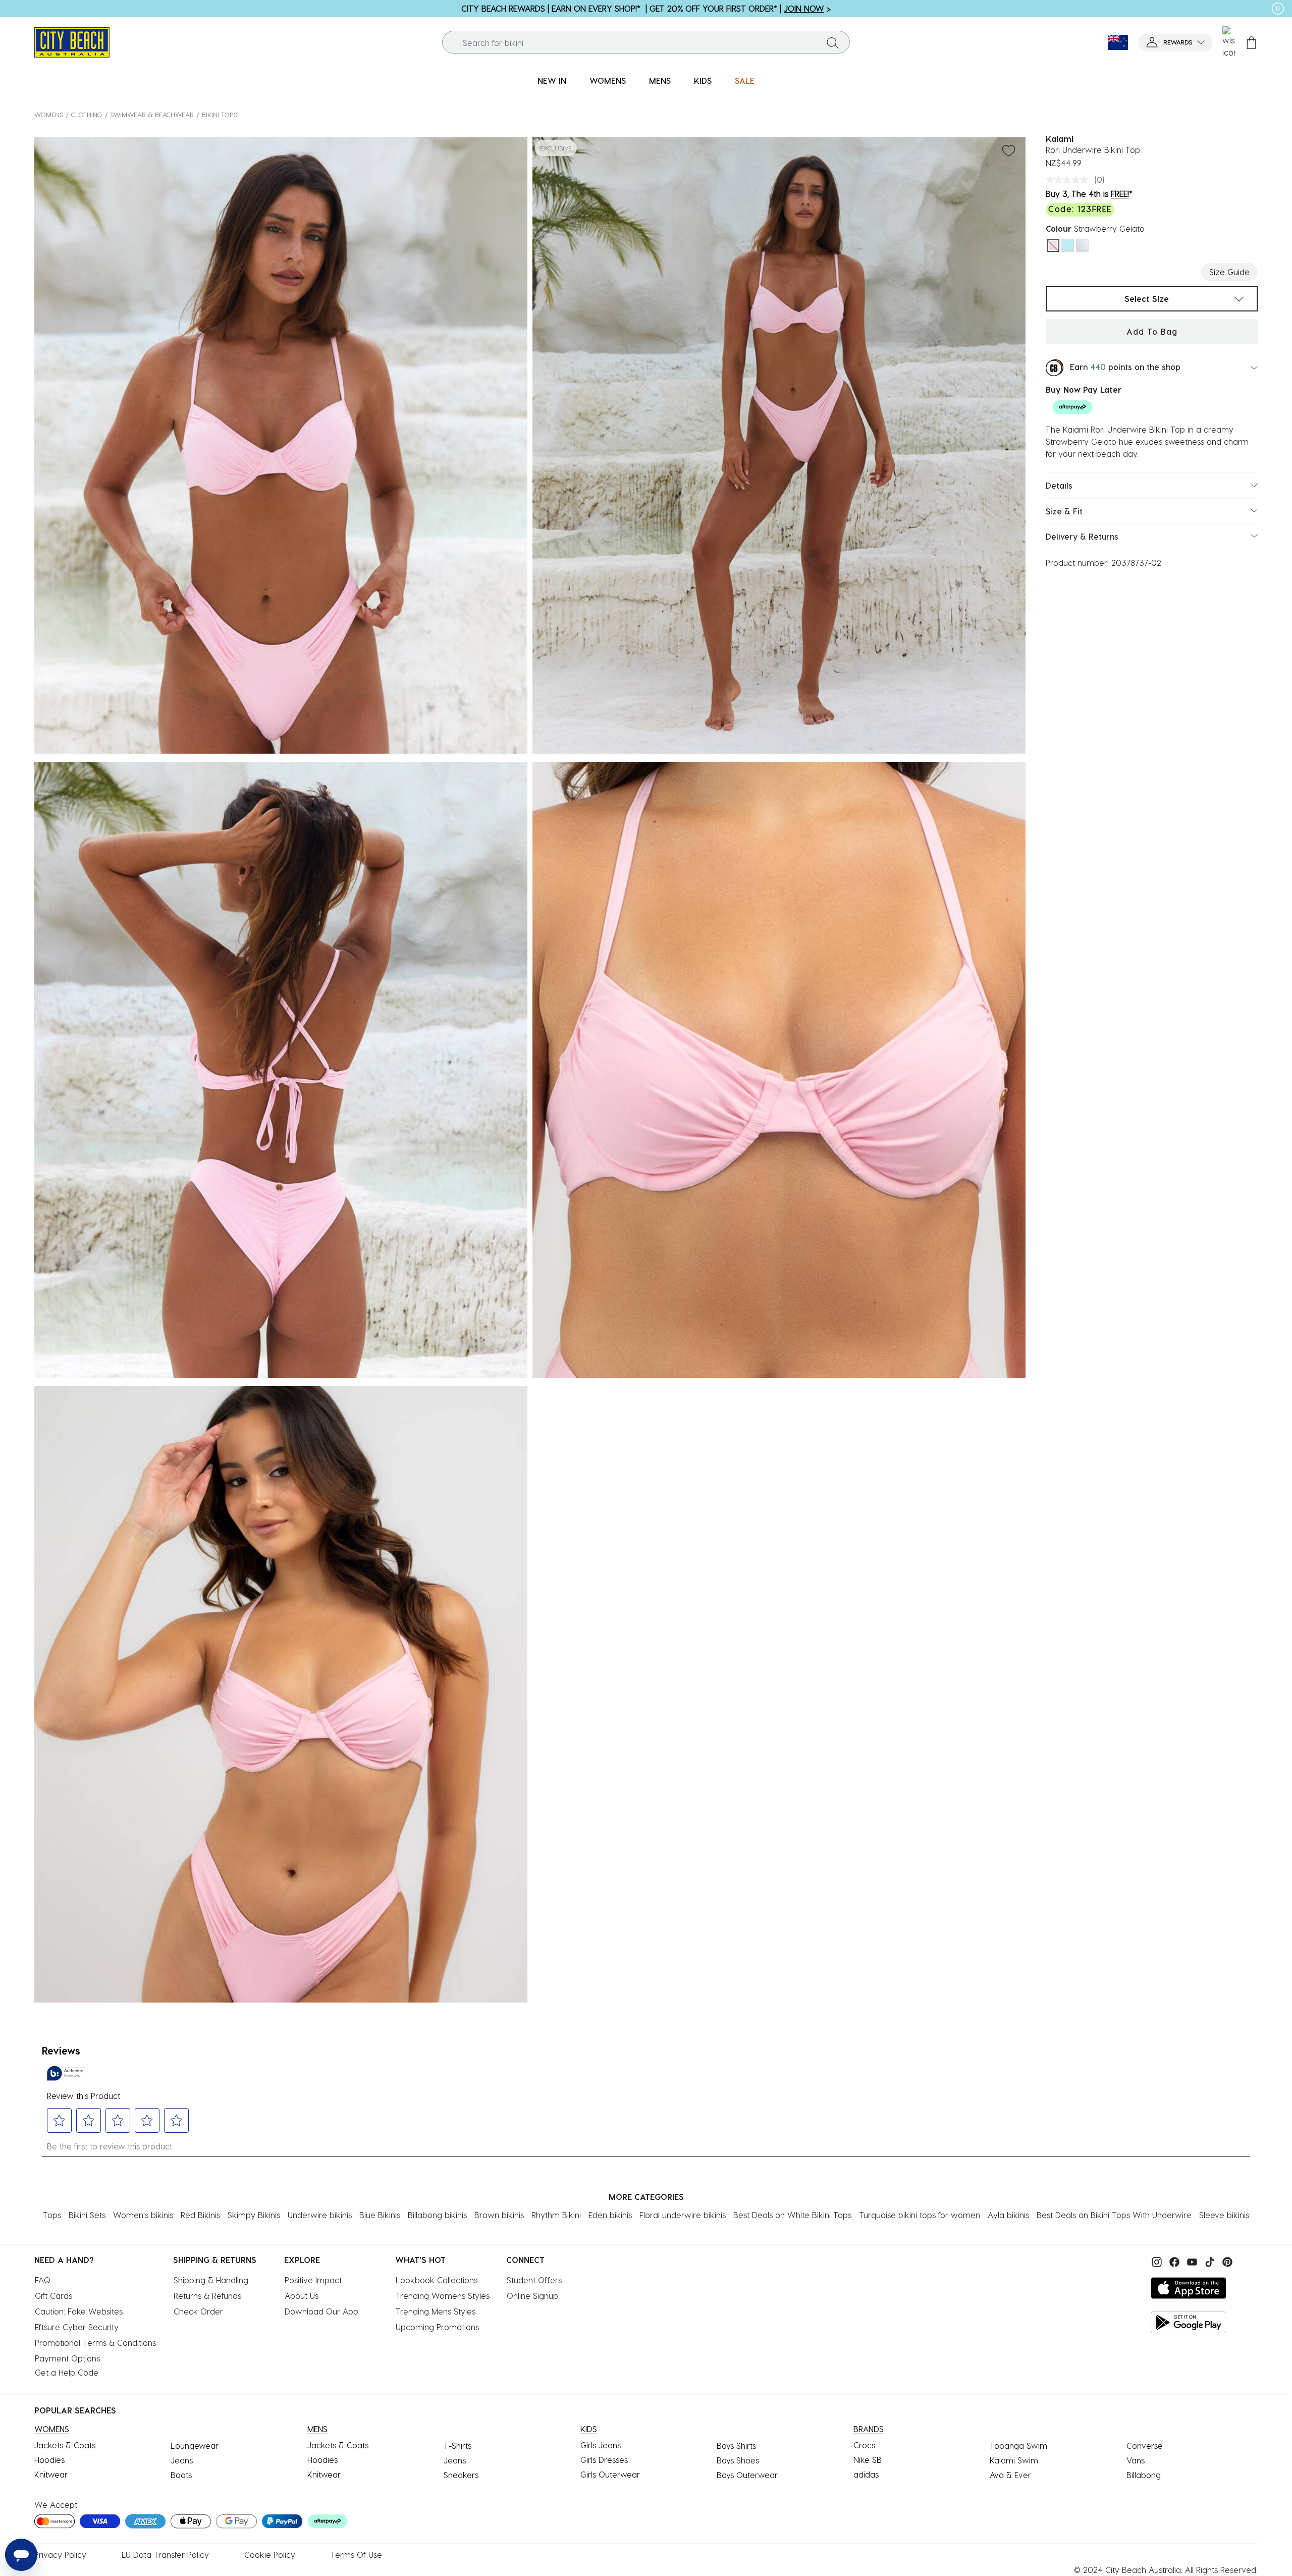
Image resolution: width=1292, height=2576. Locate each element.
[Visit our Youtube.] (1191, 2261)
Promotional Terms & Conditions (95, 2343)
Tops (52, 2215)
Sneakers (461, 2475)
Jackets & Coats (65, 2445)
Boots (181, 2475)
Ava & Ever (1010, 2475)
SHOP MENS (1228, 8)
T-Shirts (457, 2446)
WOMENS (49, 114)
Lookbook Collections (437, 2280)
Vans (1136, 2460)
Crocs (864, 2445)
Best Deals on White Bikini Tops (792, 2215)
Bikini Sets (87, 2215)
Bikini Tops (220, 114)
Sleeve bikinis (1224, 2215)
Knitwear (51, 2474)
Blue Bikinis (380, 2215)
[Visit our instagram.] (1155, 2261)
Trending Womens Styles (443, 2296)
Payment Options (67, 2358)
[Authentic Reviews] (67, 2073)
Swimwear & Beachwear (152, 114)
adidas (866, 2474)
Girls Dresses (604, 2460)
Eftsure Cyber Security (77, 2327)
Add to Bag (1152, 331)
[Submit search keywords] (833, 42)
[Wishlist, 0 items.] (1229, 42)
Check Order (198, 2311)
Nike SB (868, 2460)
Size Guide (1229, 272)
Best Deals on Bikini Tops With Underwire (1114, 2215)
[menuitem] (552, 81)
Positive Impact (313, 2280)
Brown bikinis (499, 2215)
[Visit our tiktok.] (1208, 2261)
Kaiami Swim (1014, 2460)
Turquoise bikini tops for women (920, 2215)
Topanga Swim (1018, 2446)
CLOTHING (87, 114)
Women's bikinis (143, 2215)
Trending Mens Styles (436, 2311)
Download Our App (321, 2311)
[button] (1175, 43)
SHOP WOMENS (70, 8)
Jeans (182, 2460)
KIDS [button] (703, 81)
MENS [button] (660, 81)
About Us (302, 2296)
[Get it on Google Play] (1189, 2322)
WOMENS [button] (608, 81)
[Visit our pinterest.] (1225, 2261)
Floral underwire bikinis (683, 2215)
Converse (1145, 2446)
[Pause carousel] (1278, 9)
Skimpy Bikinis (254, 2215)
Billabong (1144, 2475)
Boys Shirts (736, 2446)
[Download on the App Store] (1189, 2288)
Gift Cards (53, 2296)
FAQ (43, 2280)
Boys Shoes (738, 2460)
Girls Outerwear (610, 2474)
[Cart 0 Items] (1251, 43)
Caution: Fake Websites (79, 2311)
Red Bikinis (200, 2215)
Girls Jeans (601, 2445)
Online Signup (532, 2296)
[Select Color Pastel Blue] (1068, 246)
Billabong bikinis (437, 2215)
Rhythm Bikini (556, 2215)
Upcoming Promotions (437, 2327)
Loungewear (195, 2446)
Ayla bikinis (1008, 2215)
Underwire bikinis (320, 2215)
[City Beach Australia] (72, 41)
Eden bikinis (610, 2215)
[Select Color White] (1082, 246)
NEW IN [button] (552, 81)
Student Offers (534, 2280)
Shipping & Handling (211, 2280)
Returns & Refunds (207, 2296)
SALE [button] (745, 81)
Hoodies (49, 2460)
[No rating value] (1069, 180)
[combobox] (646, 43)
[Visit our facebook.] (1173, 2261)
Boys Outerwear (747, 2475)
